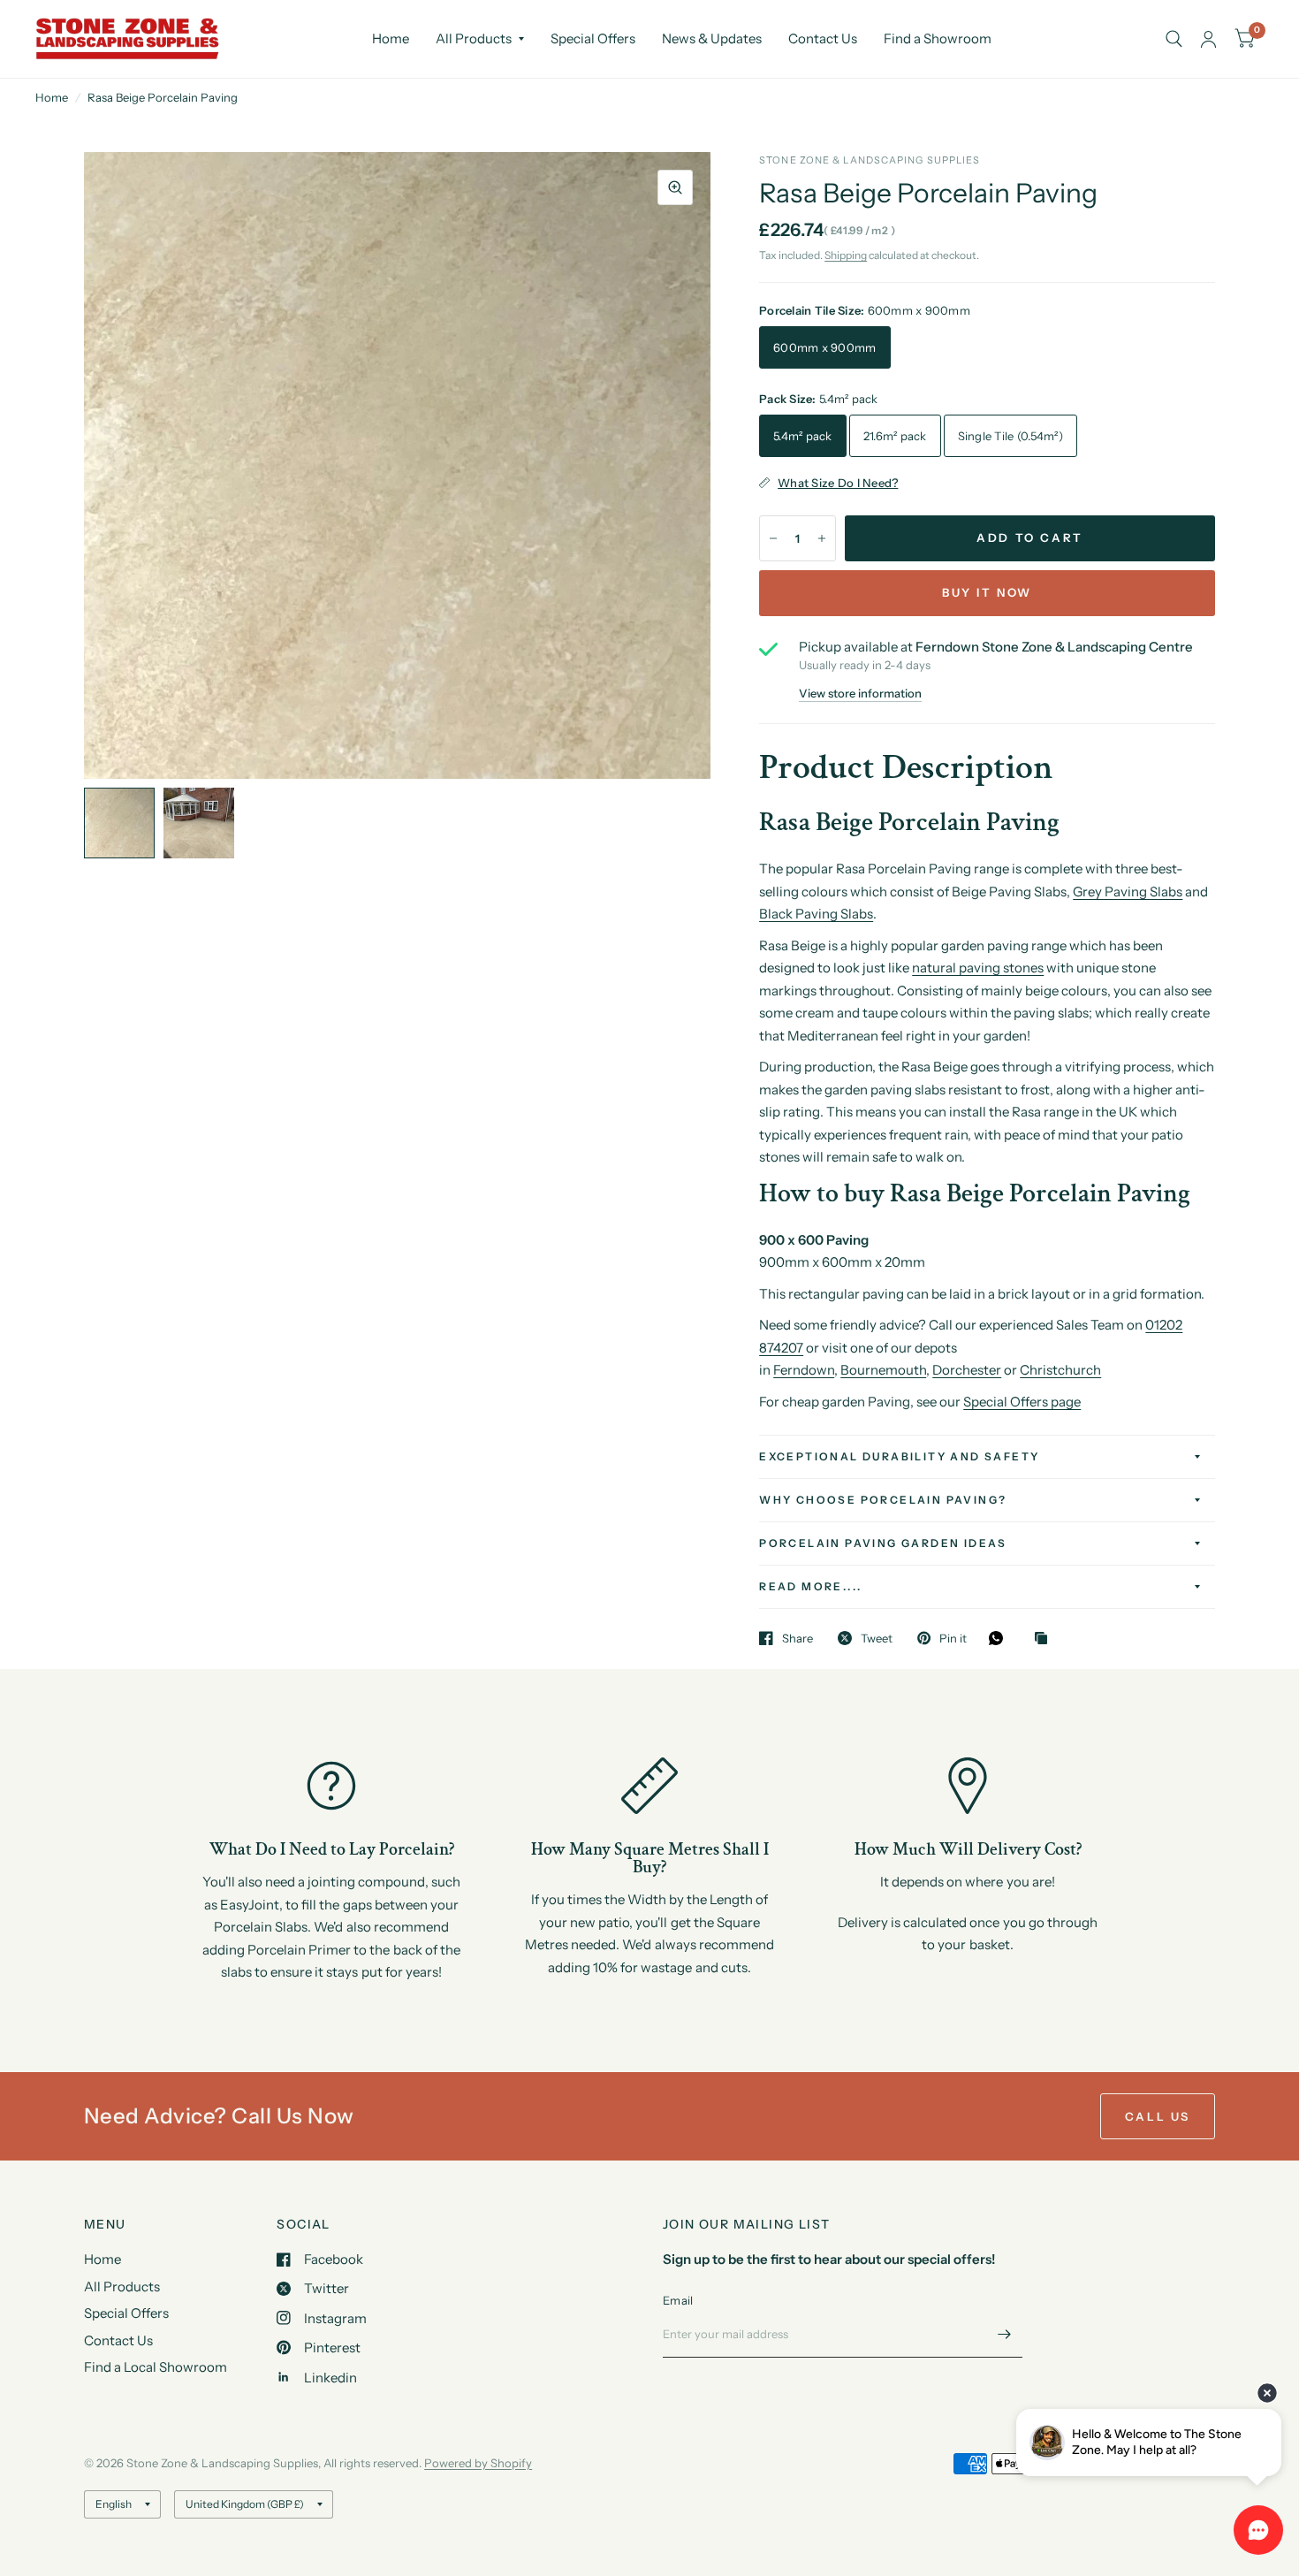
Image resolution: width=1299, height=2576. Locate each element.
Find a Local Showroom (156, 2367)
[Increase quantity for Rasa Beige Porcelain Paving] (822, 538)
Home (391, 38)
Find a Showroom (938, 38)
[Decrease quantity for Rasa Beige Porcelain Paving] (773, 538)
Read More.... (810, 1586)
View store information (860, 694)
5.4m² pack (803, 436)
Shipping (846, 255)
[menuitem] (391, 39)
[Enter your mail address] (1005, 2335)
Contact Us (823, 38)
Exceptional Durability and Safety (899, 1456)
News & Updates (712, 38)
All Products (474, 38)
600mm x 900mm (824, 347)
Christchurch (1060, 1370)
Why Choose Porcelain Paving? (883, 1500)
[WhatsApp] (1000, 1638)
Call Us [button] (1158, 2116)
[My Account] (1208, 39)
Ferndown (804, 1370)
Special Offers (593, 38)
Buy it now (987, 592)
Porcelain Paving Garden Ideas (883, 1543)
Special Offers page (1022, 1402)
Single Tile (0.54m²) (1010, 436)
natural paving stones (978, 968)
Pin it (953, 1638)
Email (678, 2300)
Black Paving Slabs (816, 914)
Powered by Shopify (478, 2463)
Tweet (877, 1638)
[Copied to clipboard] (1045, 1639)
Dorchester (967, 1370)
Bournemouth (883, 1370)
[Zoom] (675, 187)
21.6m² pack (895, 436)
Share (798, 1638)
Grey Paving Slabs (1128, 892)
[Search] (1174, 39)
